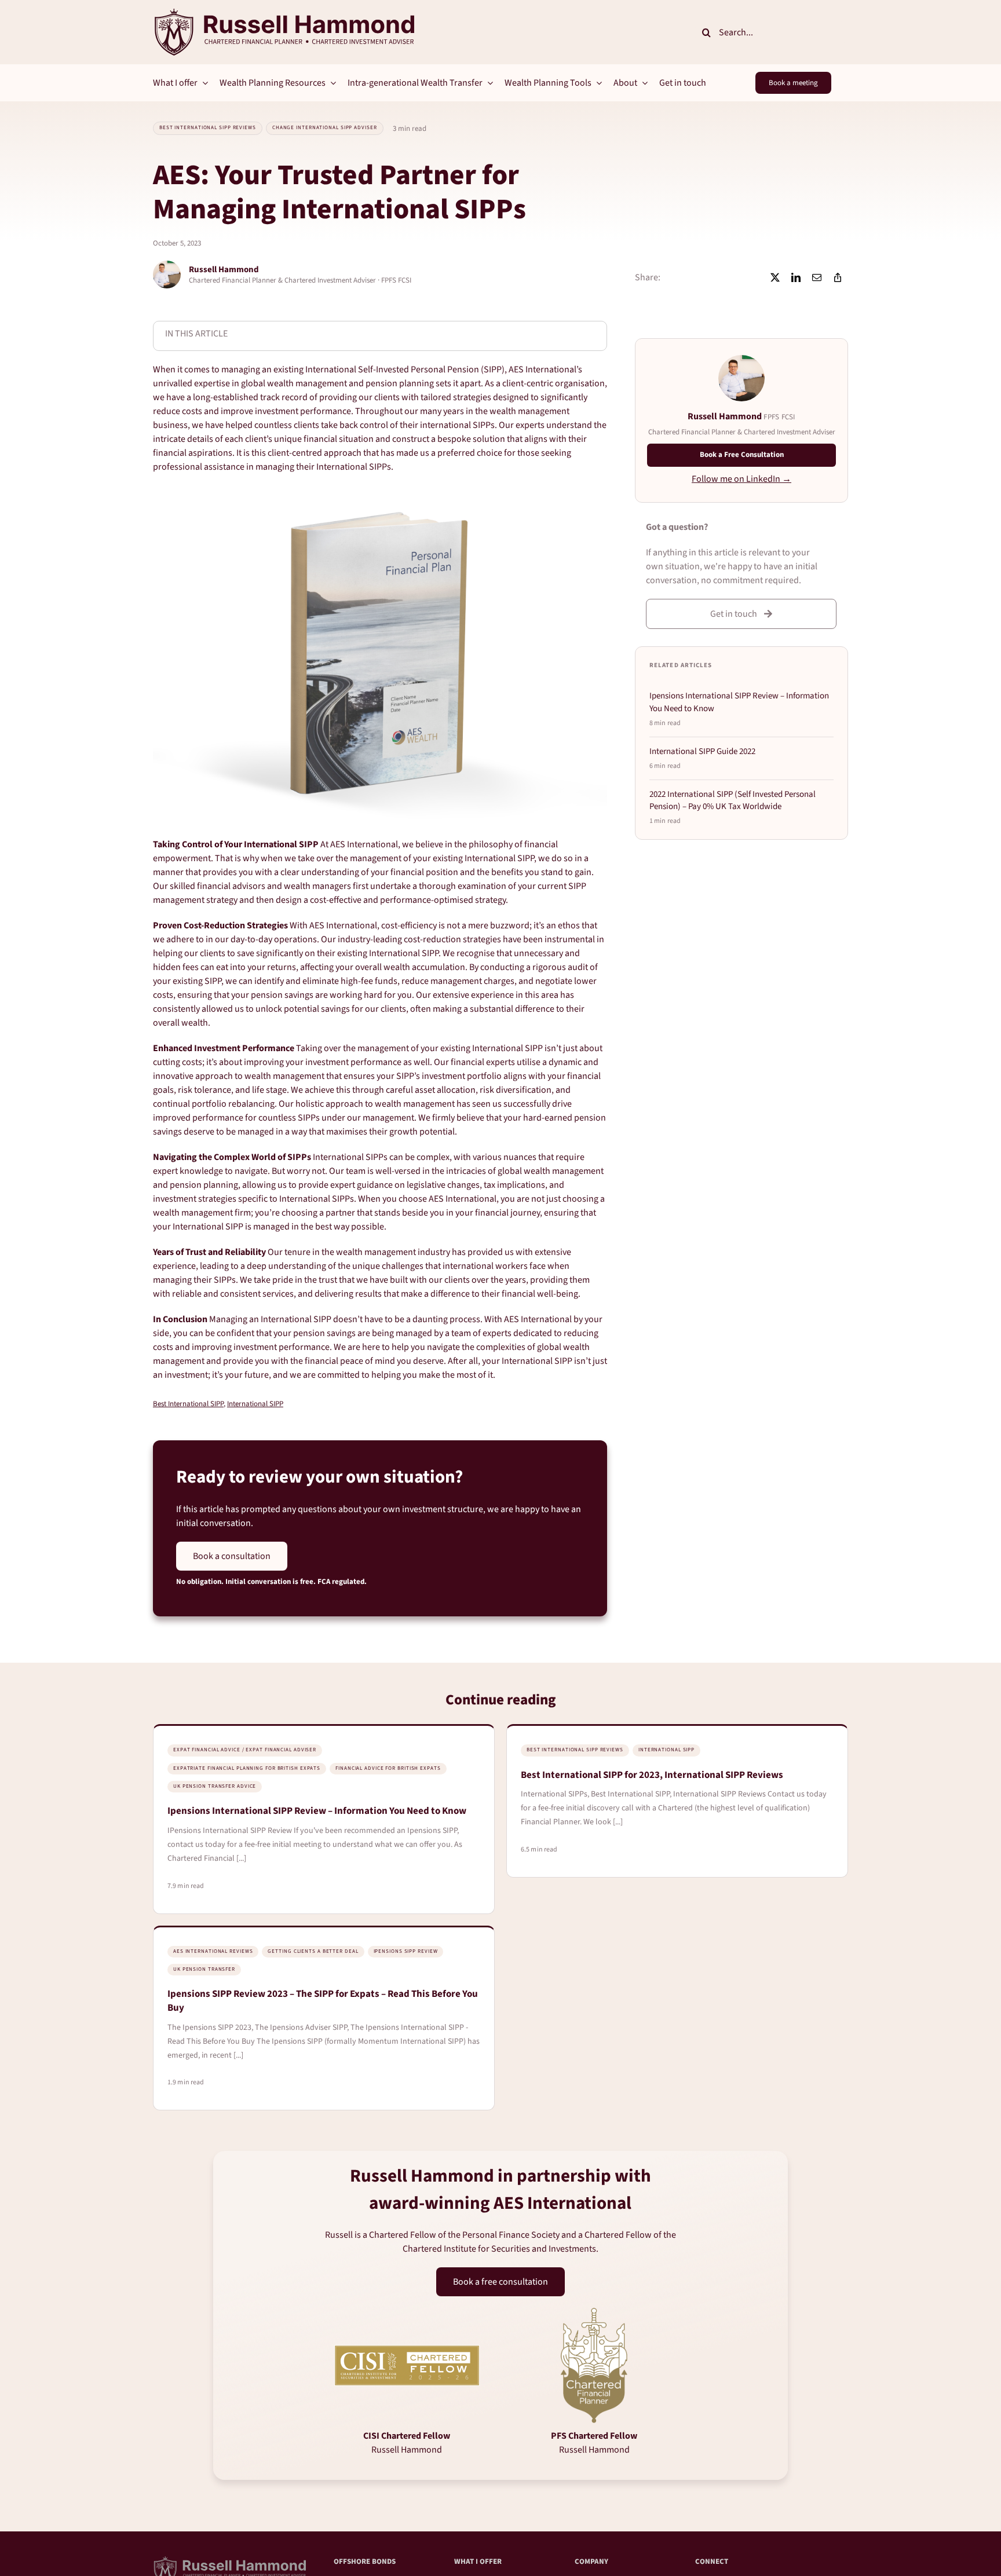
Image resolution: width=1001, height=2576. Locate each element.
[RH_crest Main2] (284, 13)
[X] (775, 277)
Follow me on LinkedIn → (741, 479)
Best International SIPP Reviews (208, 128)
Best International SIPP (188, 1404)
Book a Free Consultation (742, 455)
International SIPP (255, 1404)
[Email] (817, 277)
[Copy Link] (838, 277)
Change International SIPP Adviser (325, 128)
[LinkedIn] (796, 277)
